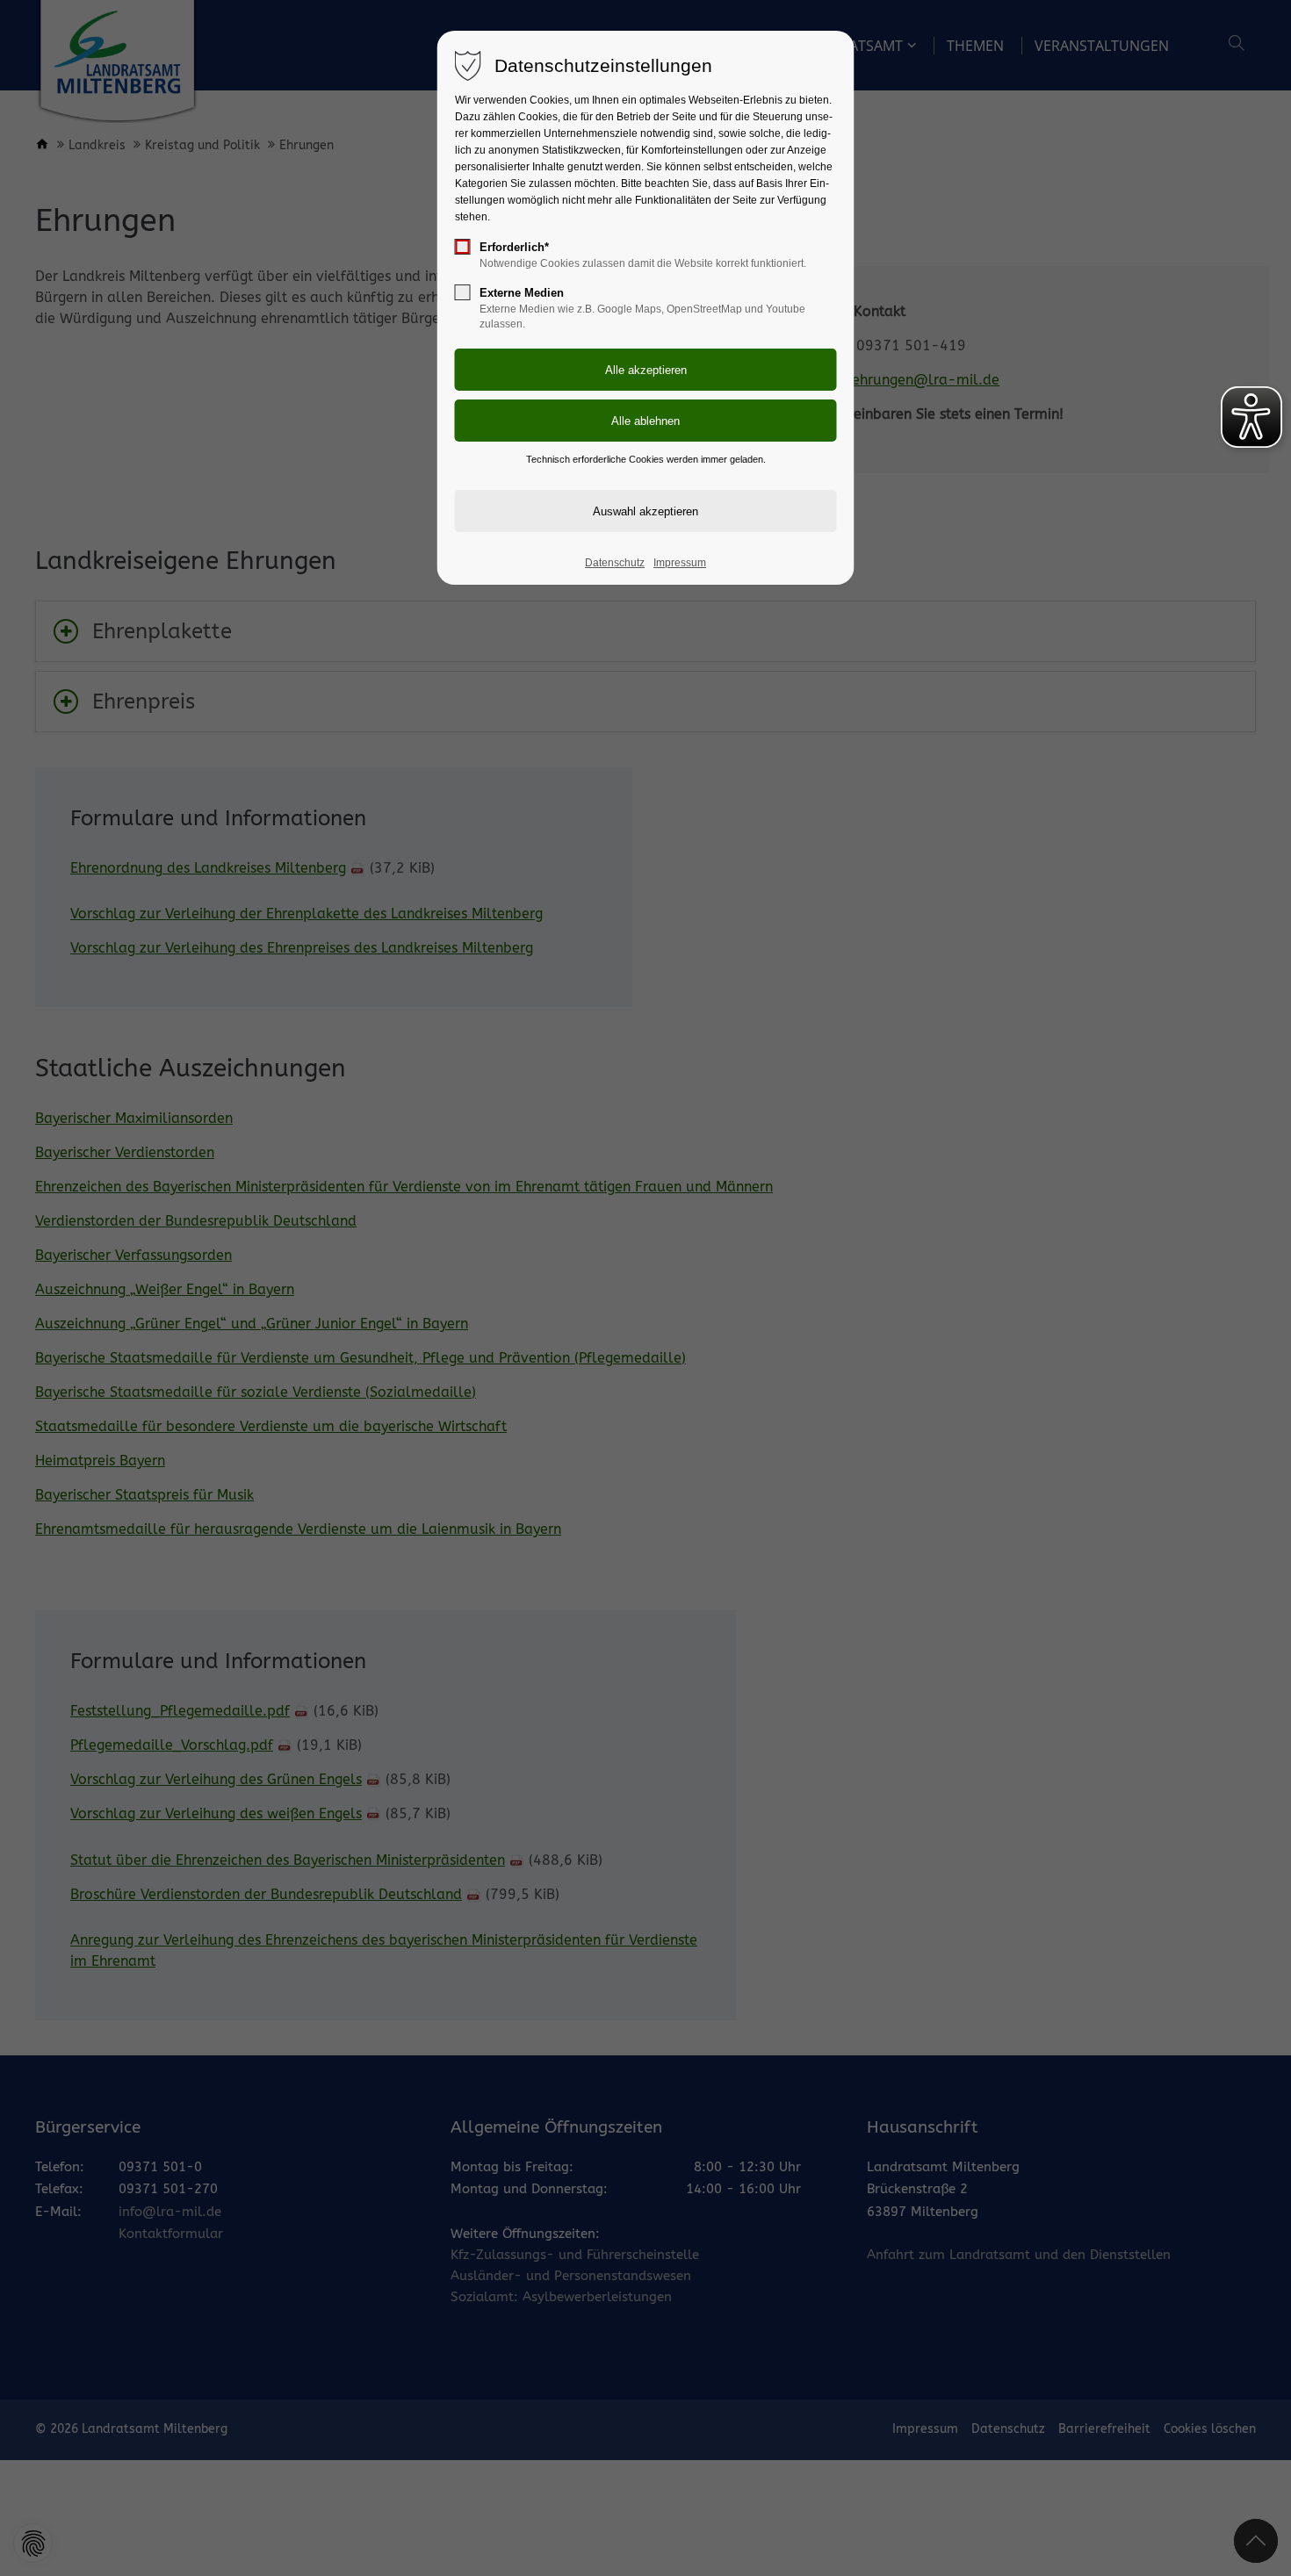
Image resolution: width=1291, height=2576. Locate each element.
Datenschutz (615, 563)
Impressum (680, 563)
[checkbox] (463, 247)
